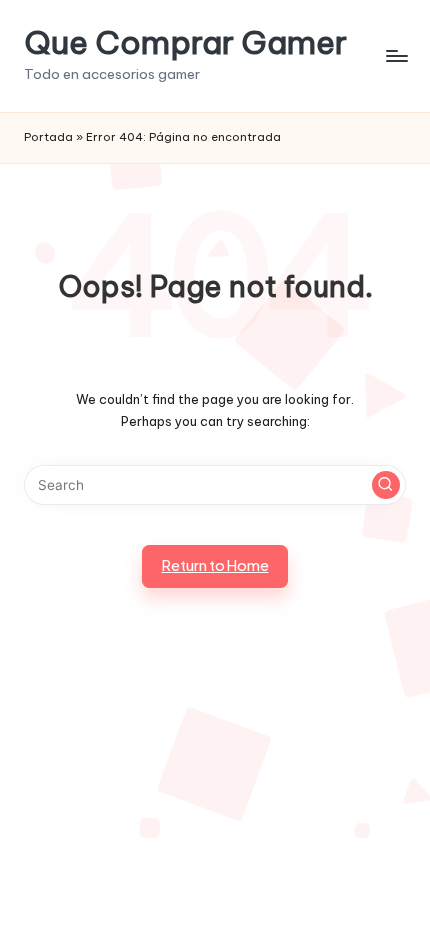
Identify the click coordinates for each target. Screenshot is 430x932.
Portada (48, 137)
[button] (386, 485)
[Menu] (396, 55)
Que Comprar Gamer (185, 42)
